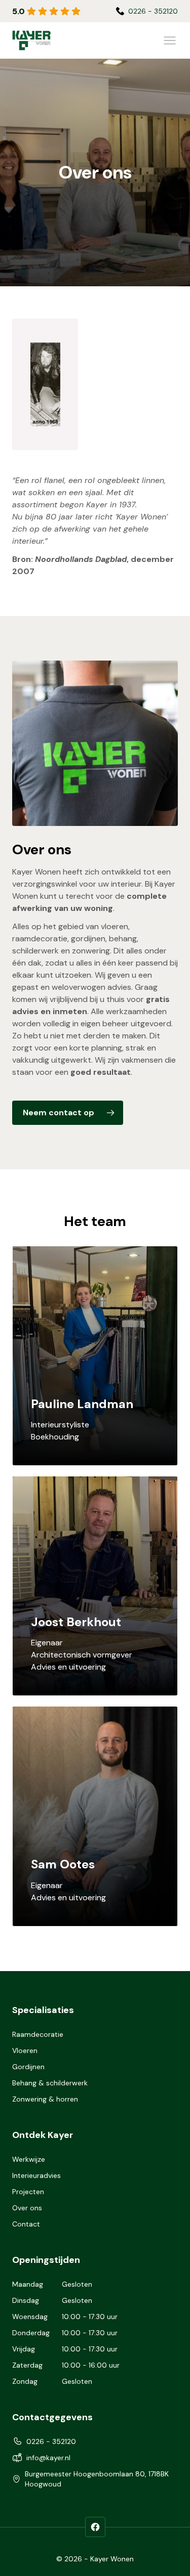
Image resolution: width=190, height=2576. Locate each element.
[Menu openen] (170, 40)
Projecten (28, 2192)
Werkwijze (29, 2159)
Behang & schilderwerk (50, 2083)
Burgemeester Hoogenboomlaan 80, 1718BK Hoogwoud (97, 2479)
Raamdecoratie (38, 2034)
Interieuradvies (36, 2175)
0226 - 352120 (51, 2441)
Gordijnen (28, 2067)
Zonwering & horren (45, 2099)
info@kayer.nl (156, 11)
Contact (26, 2224)
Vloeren (25, 2050)
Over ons (27, 2208)
